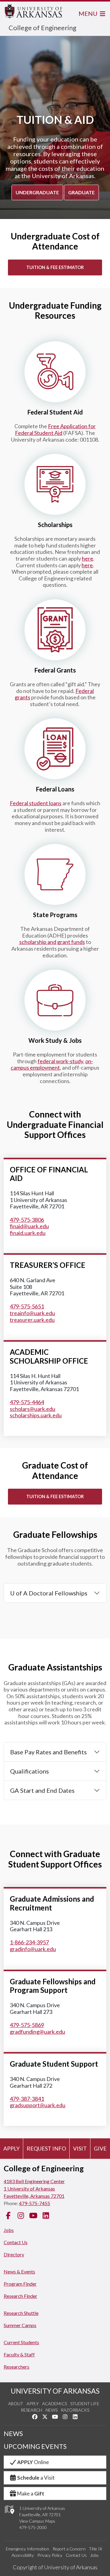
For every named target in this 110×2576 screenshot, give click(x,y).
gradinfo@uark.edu (33, 1949)
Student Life (85, 2404)
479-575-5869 (27, 2025)
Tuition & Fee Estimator (55, 267)
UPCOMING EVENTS (35, 2446)
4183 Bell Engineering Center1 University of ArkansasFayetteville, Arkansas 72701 (34, 2189)
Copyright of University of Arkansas (55, 2567)
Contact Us (16, 2242)
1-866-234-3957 (29, 1942)
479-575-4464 (27, 1402)
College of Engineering (42, 28)
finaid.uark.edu (28, 1233)
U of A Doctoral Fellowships (49, 1593)
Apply (11, 2148)
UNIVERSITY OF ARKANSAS (55, 2391)
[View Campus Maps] (9, 2516)
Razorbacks (75, 2410)
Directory (14, 2254)
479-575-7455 (35, 2203)
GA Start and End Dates (42, 1790)
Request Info (46, 2148)
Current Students (21, 2342)
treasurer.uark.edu (32, 1320)
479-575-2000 (33, 2527)
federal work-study (60, 1061)
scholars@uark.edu (33, 1409)
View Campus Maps (37, 2521)
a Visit (36, 2478)
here (88, 558)
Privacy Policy (50, 2555)
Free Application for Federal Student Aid (55, 429)
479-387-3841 (27, 2099)
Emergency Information (28, 2549)
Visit (80, 2148)
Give (100, 2148)
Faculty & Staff (19, 2354)
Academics (55, 2404)
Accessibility (23, 2555)
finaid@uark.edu (29, 1226)
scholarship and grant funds (52, 942)
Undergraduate (37, 192)
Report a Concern (69, 2549)
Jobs (9, 2230)
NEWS (13, 2434)
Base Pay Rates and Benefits (48, 1752)
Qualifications (29, 1771)
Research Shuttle (21, 2313)
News (51, 2410)
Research (31, 2410)
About (16, 2404)
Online (33, 2462)
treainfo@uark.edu (32, 1313)
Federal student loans (36, 803)
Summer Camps (20, 2325)
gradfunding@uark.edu (37, 2032)
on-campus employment (52, 1064)
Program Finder (20, 2284)
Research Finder (20, 2296)
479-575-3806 (27, 1220)
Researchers (16, 2367)
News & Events (19, 2271)
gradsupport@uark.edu (38, 2105)
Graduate (81, 192)
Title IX (95, 2549)
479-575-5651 (27, 1306)
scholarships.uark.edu (36, 1415)
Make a (31, 2493)
